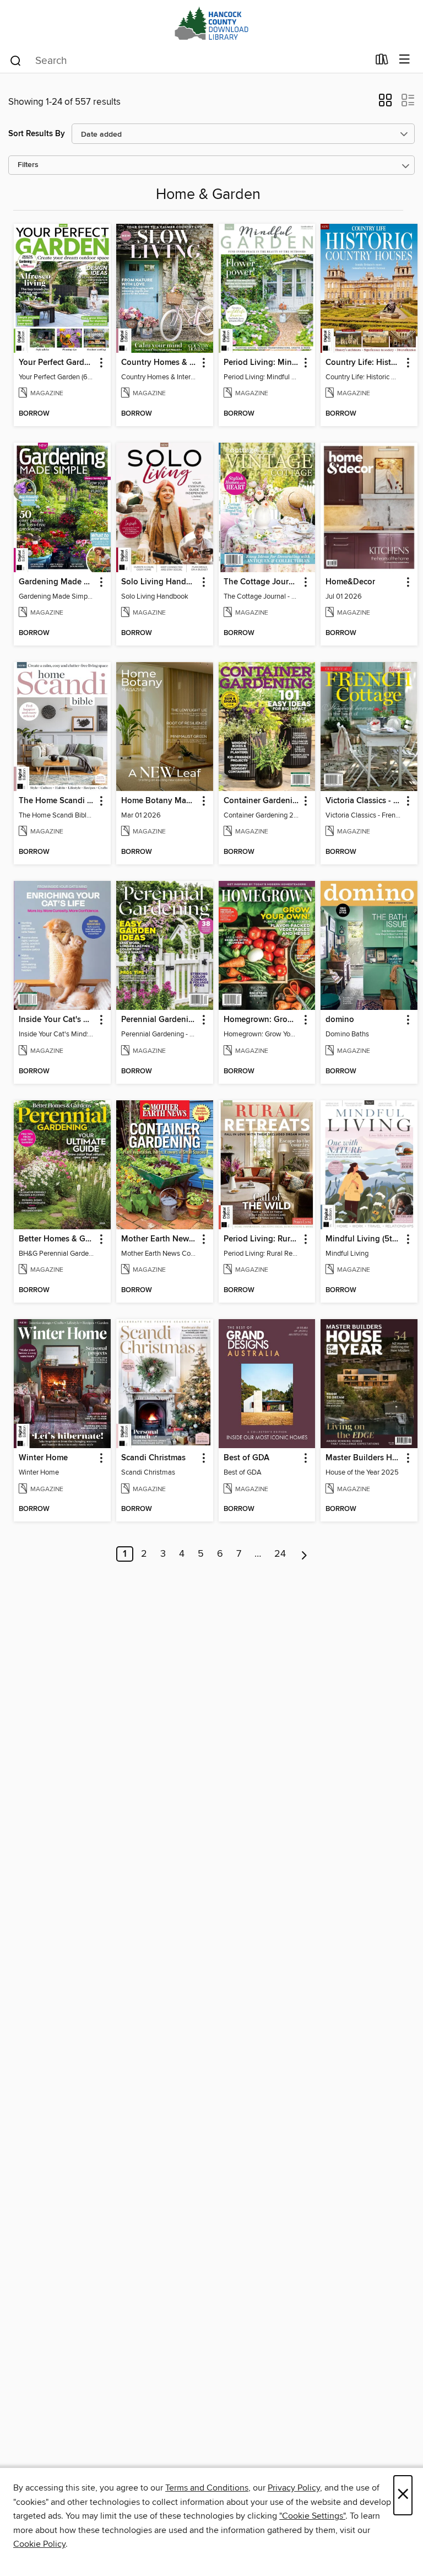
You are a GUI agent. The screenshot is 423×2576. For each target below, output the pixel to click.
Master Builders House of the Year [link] (364, 1458)
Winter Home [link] (43, 1458)
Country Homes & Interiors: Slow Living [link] (159, 363)
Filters (28, 165)
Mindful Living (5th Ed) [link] (364, 1239)
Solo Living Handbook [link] (159, 582)
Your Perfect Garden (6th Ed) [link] (57, 363)
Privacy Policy (294, 2488)
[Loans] (382, 62)
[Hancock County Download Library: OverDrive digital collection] (211, 23)
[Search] (16, 60)
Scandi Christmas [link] (153, 1458)
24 (280, 1554)
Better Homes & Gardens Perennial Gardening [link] (57, 1239)
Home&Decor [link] (350, 582)
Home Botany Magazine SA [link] (159, 801)
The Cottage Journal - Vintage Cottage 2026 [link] (262, 582)
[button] (385, 104)
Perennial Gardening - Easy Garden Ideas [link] (159, 1020)
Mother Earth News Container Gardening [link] (159, 1239)
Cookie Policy (39, 2544)
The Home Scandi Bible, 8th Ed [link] (57, 801)
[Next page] (304, 1554)
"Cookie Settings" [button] (312, 2516)
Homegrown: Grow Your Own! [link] (262, 1020)
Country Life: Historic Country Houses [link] (364, 363)
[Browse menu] (405, 60)
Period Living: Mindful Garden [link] (262, 363)
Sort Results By (37, 134)
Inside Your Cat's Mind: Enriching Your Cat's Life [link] (57, 1020)
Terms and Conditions (207, 2488)
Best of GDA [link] (246, 1458)
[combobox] (189, 61)
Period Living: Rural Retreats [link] (262, 1239)
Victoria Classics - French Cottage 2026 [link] (364, 801)
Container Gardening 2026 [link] (262, 801)
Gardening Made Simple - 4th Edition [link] (57, 582)
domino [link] (340, 1020)
